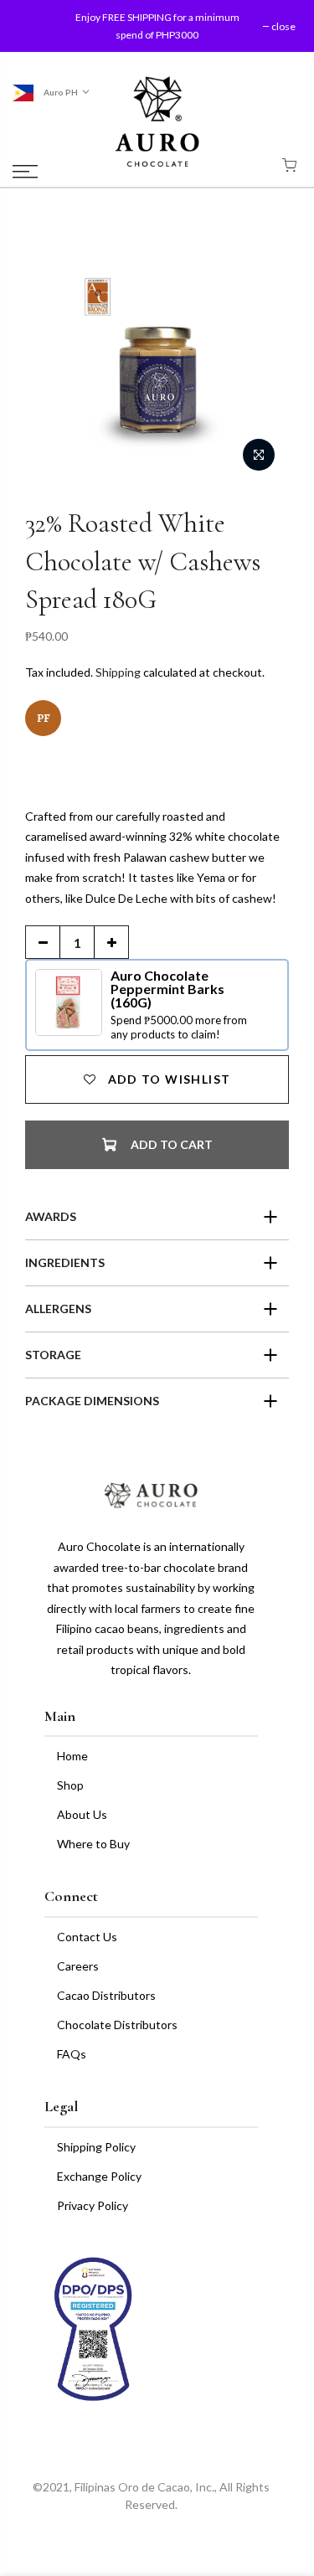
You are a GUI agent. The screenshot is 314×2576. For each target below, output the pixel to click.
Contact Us (87, 1937)
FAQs (72, 2054)
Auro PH (60, 92)
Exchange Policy (99, 2176)
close (40, 26)
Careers (78, 1966)
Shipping (118, 672)
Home (72, 1756)
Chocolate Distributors (117, 2025)
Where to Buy (93, 1844)
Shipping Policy (96, 2147)
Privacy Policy (93, 2205)
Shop (70, 1785)
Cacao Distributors (106, 1995)
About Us (82, 1814)
